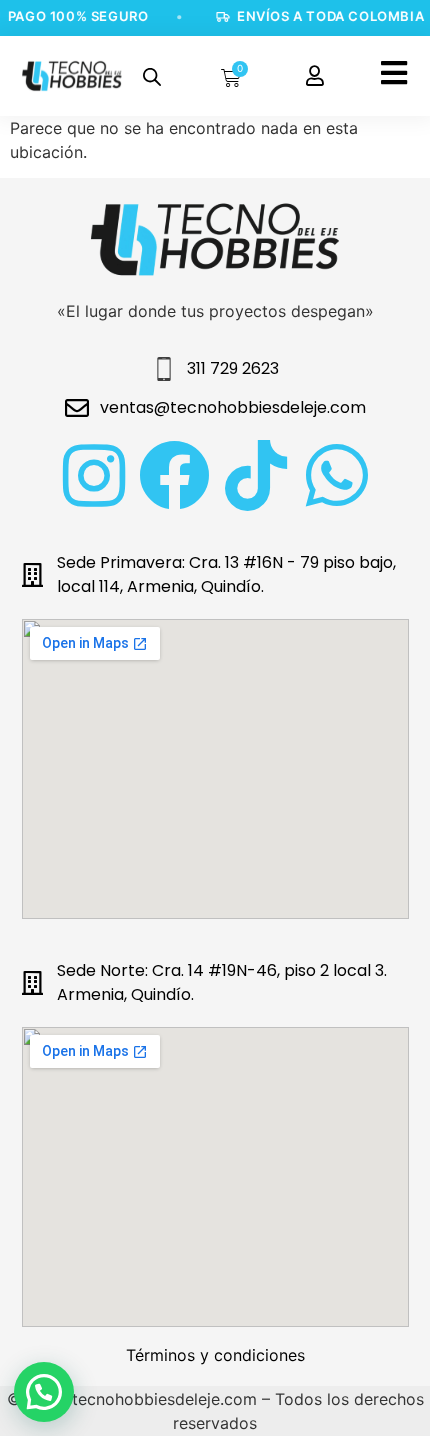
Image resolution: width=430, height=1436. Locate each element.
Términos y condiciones (215, 1355)
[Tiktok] (255, 475)
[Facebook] (174, 475)
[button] (44, 1392)
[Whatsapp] (336, 475)
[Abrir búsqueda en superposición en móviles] (152, 76)
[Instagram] (93, 475)
